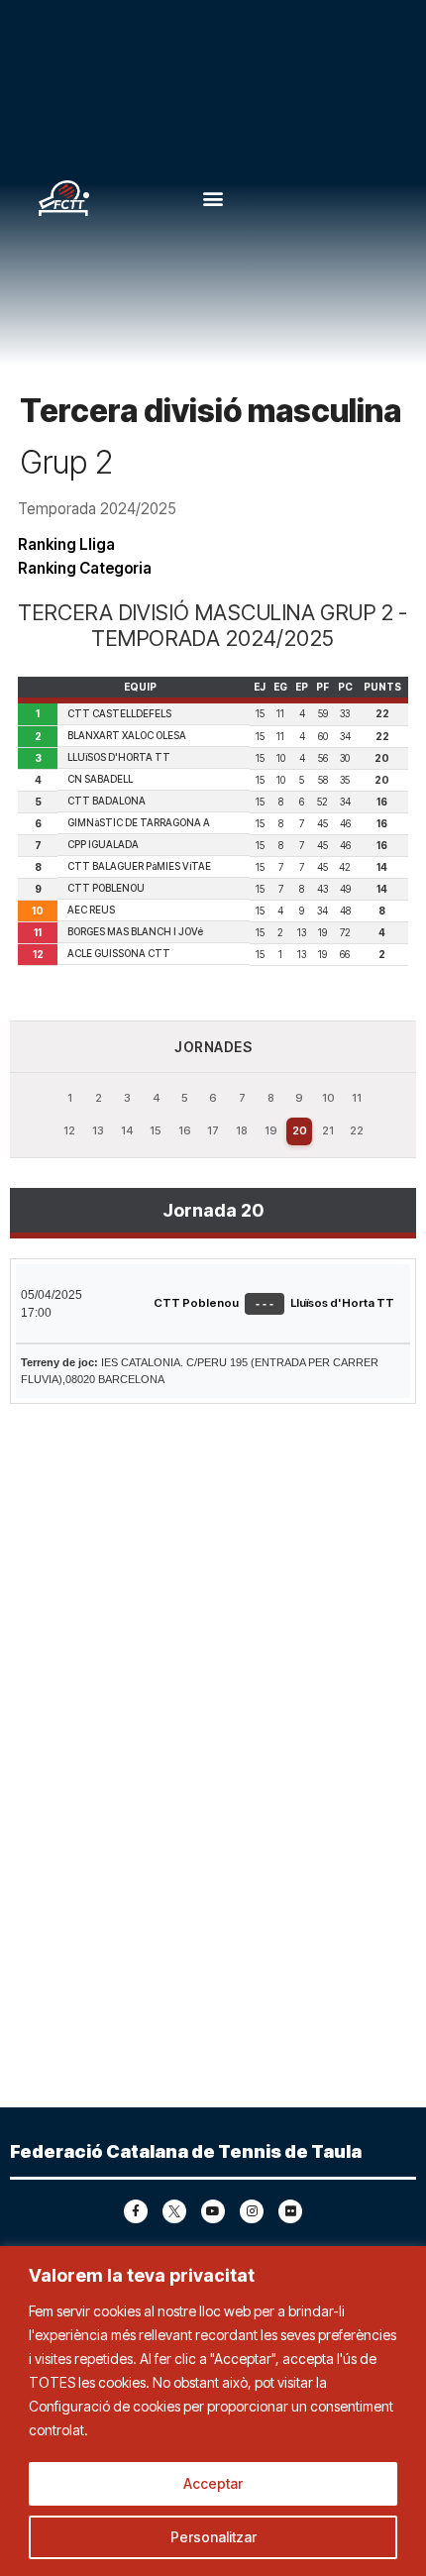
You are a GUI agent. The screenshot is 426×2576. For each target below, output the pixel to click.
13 (98, 1130)
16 (185, 1130)
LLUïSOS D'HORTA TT (119, 757)
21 (328, 1130)
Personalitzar (213, 2537)
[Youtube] (213, 2211)
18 (242, 1130)
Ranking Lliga (66, 544)
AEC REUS (91, 910)
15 (156, 1130)
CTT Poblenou (196, 1303)
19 (271, 1130)
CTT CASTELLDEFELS (119, 713)
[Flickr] (290, 2211)
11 (357, 1098)
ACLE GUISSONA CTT (119, 953)
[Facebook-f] (136, 2211)
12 (69, 1130)
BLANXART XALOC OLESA (127, 735)
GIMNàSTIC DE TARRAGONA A (139, 822)
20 (300, 1130)
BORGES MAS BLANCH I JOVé (135, 931)
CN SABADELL (100, 779)
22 (357, 1130)
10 (328, 1098)
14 (127, 1130)
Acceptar (213, 2483)
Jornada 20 (213, 1210)
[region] (213, 2411)
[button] (213, 199)
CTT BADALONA (106, 801)
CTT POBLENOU (106, 888)
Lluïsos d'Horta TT (342, 1303)
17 (213, 1130)
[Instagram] (252, 2211)
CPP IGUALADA (103, 844)
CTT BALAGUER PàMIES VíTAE (139, 866)
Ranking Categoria (85, 568)
